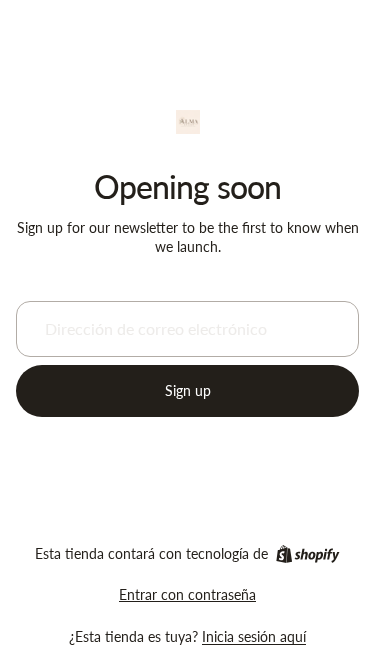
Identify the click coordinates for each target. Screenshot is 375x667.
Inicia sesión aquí (254, 636)
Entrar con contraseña (187, 594)
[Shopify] (307, 554)
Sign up (188, 390)
